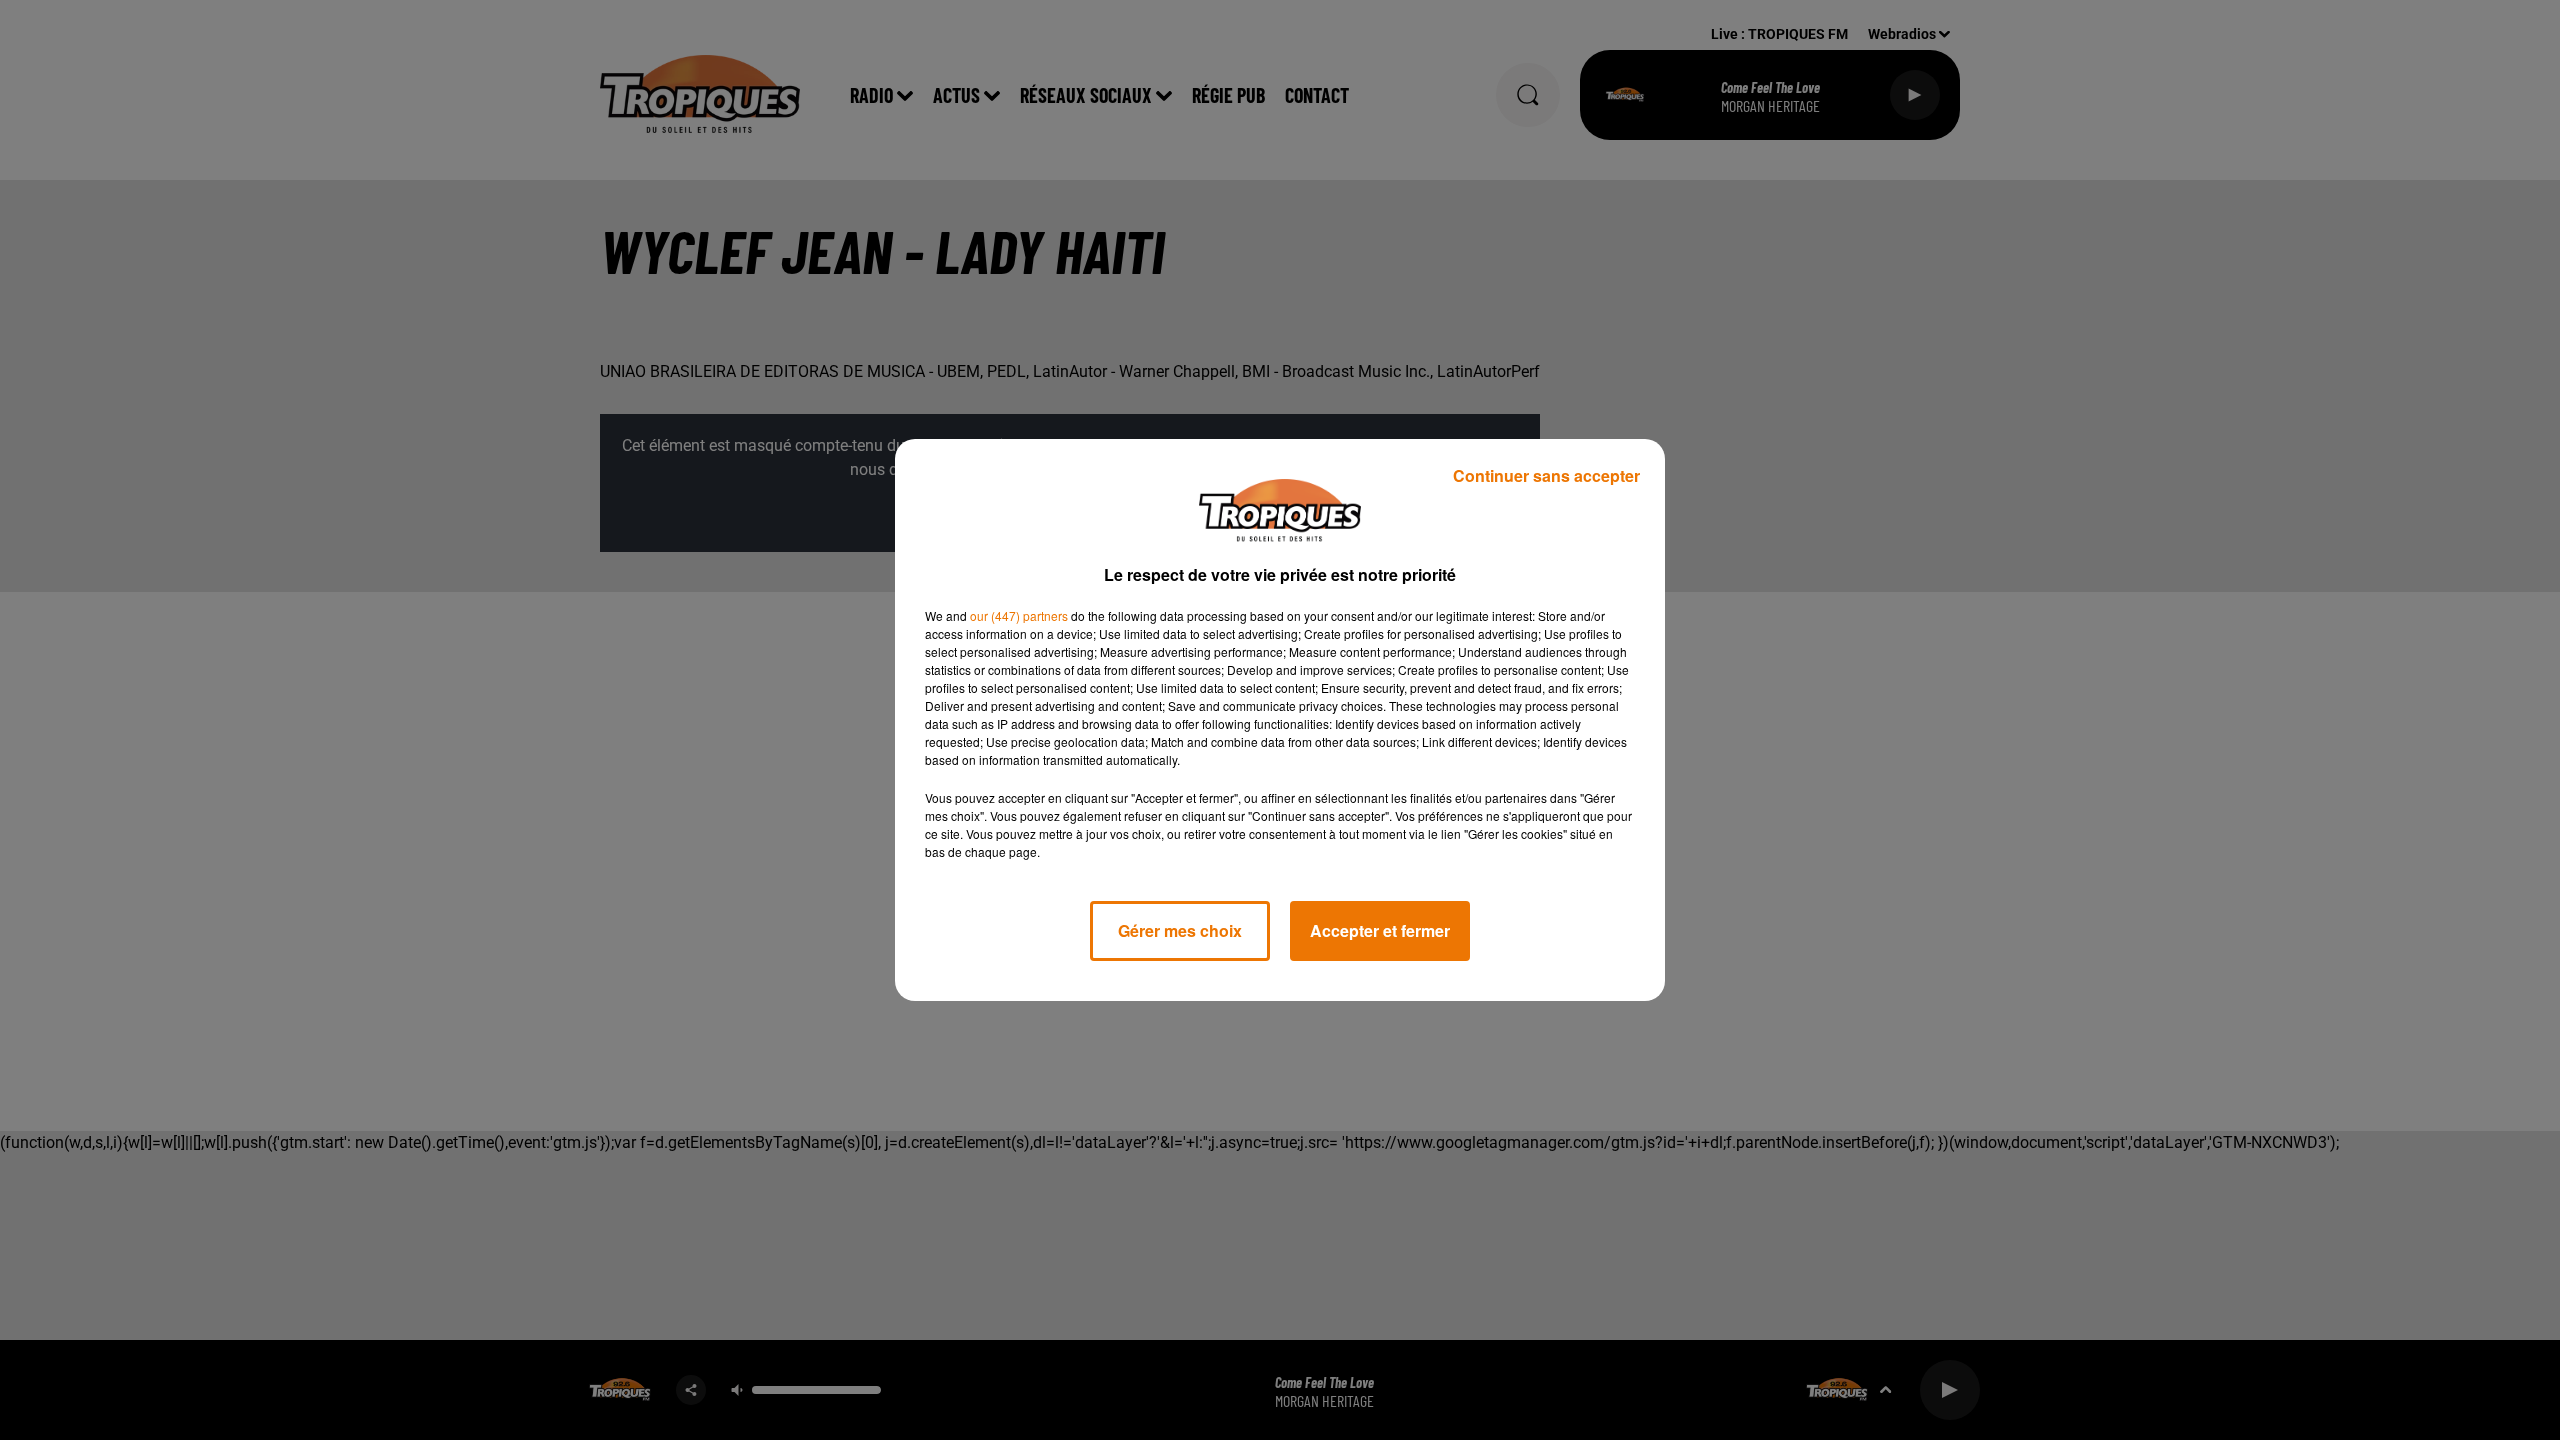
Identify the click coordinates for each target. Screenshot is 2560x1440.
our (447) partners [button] (1019, 615)
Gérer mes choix (1180, 930)
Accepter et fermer (1380, 930)
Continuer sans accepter (1546, 475)
